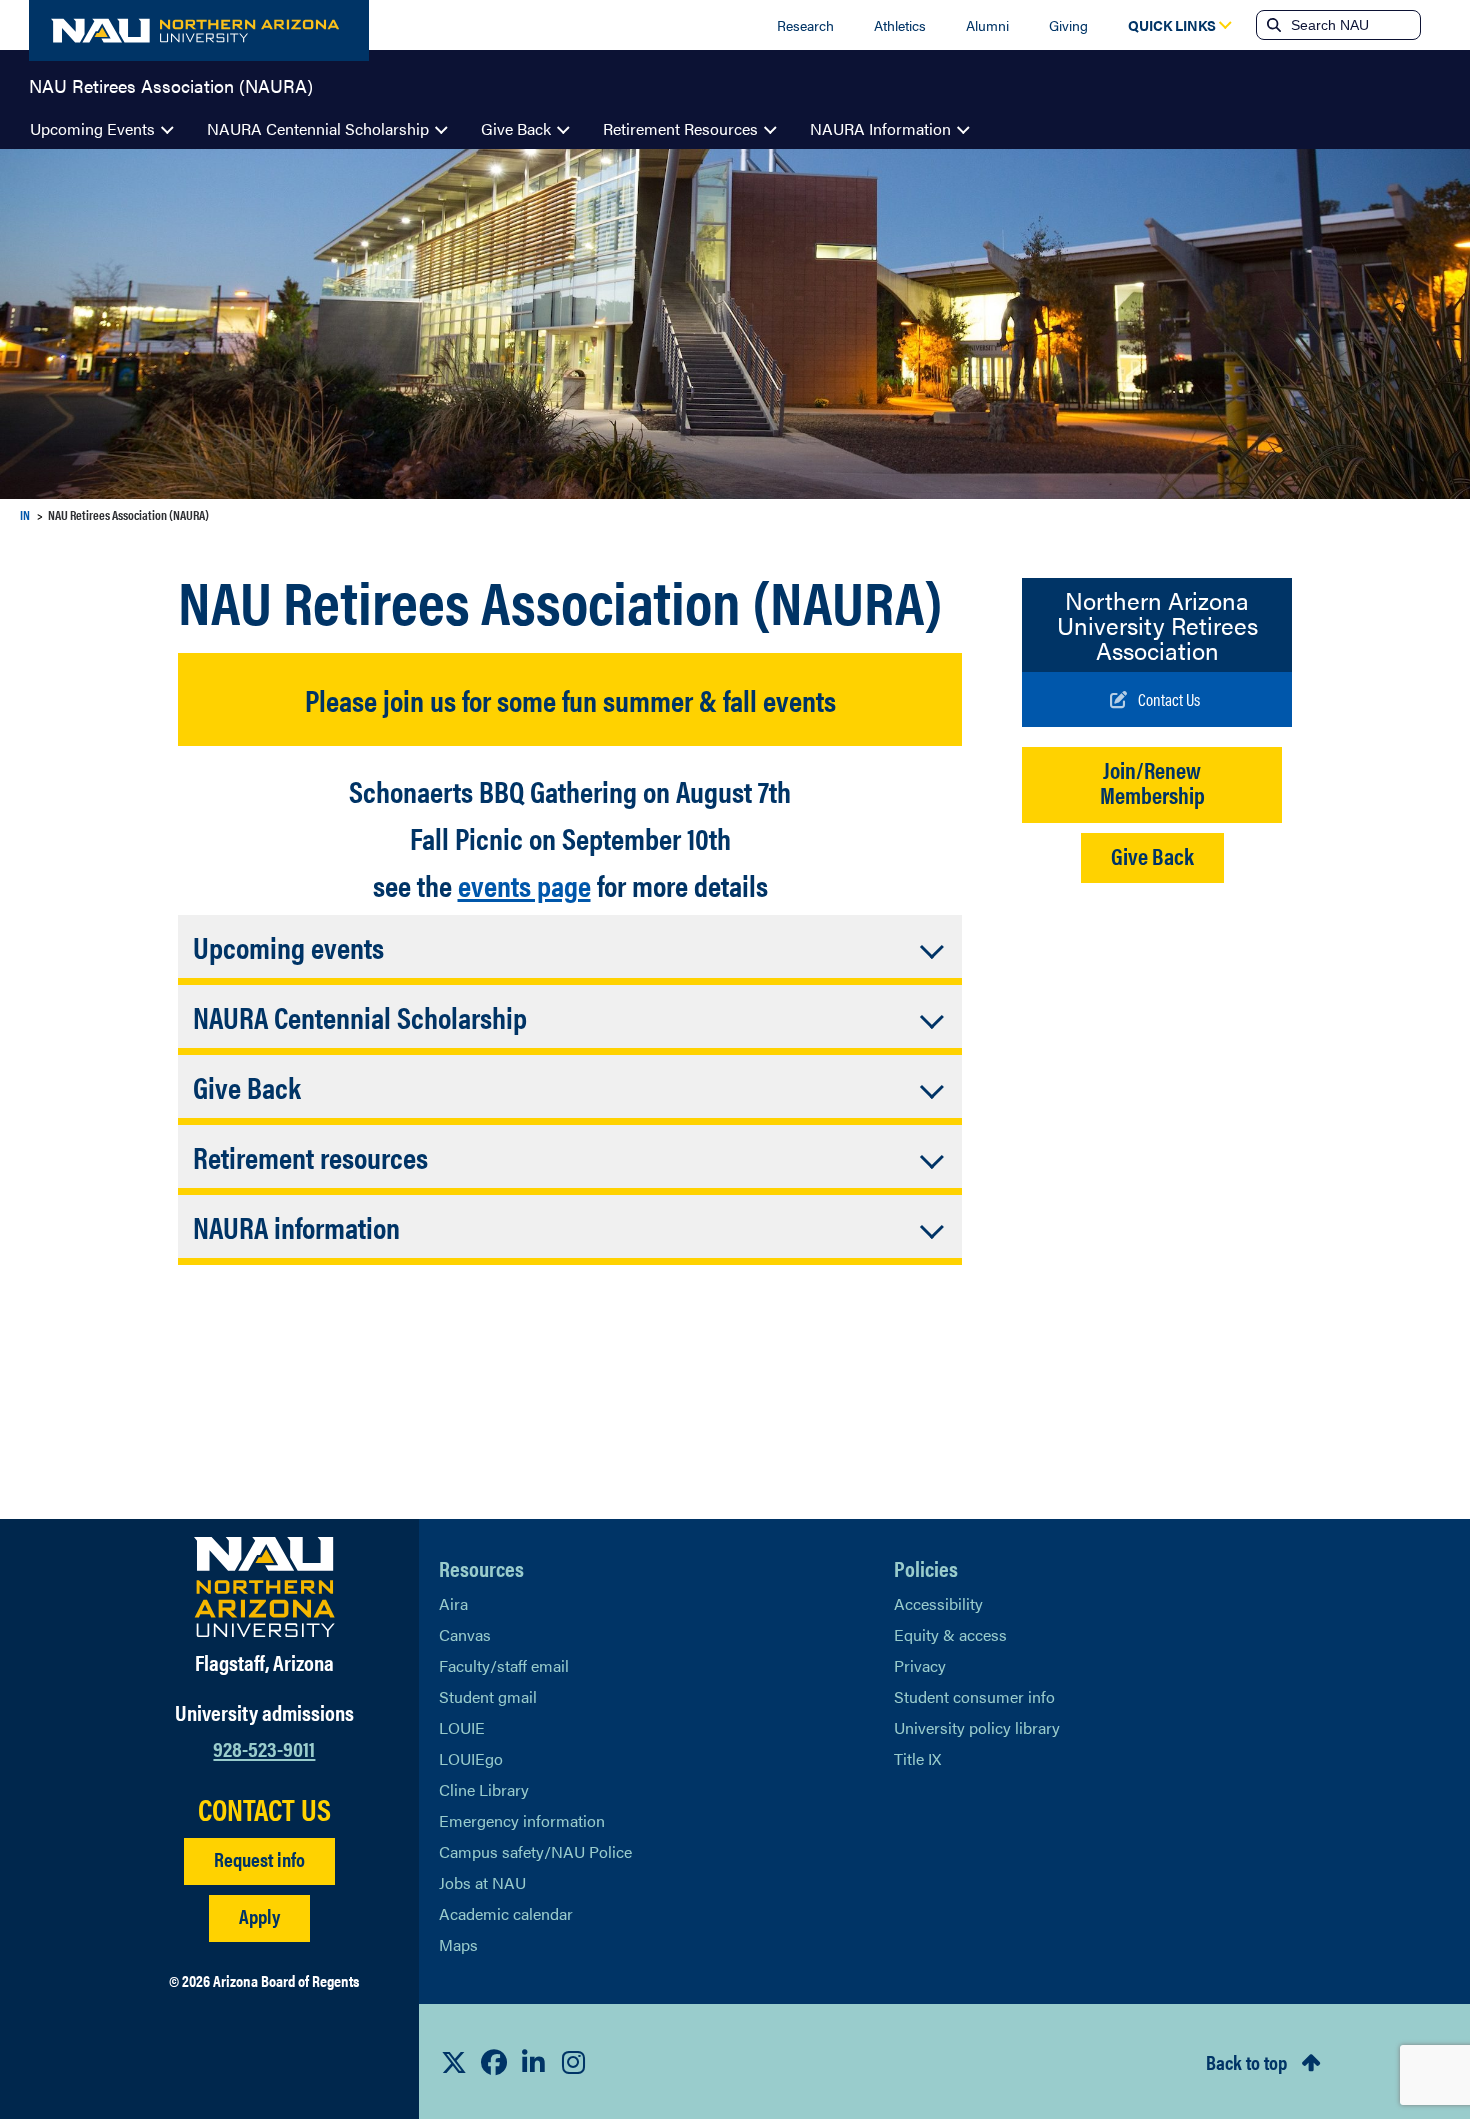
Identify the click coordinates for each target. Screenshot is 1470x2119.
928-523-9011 (264, 1747)
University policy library (977, 1727)
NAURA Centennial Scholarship (318, 128)
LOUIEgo (471, 1758)
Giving (1068, 25)
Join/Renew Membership (1152, 782)
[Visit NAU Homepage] (264, 1587)
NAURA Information (880, 128)
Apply (259, 1915)
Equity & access (950, 1634)
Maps (458, 1944)
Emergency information (522, 1820)
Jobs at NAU (482, 1882)
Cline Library (484, 1789)
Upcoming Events (92, 128)
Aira (453, 1603)
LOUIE (462, 1727)
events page (524, 884)
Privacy (920, 1665)
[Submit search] (1272, 25)
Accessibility (938, 1603)
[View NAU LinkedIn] (534, 2062)
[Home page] (199, 30)
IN (25, 514)
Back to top (1246, 2061)
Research (805, 25)
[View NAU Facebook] (494, 2062)
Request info (259, 1858)
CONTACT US (264, 1809)
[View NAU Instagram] (574, 2062)
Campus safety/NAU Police (535, 1851)
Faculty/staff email (504, 1665)
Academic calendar (506, 1913)
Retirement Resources (680, 128)
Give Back (516, 128)
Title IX (917, 1758)
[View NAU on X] (454, 2062)
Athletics (900, 25)
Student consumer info (974, 1696)
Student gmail (488, 1696)
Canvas (465, 1634)
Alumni (987, 25)
